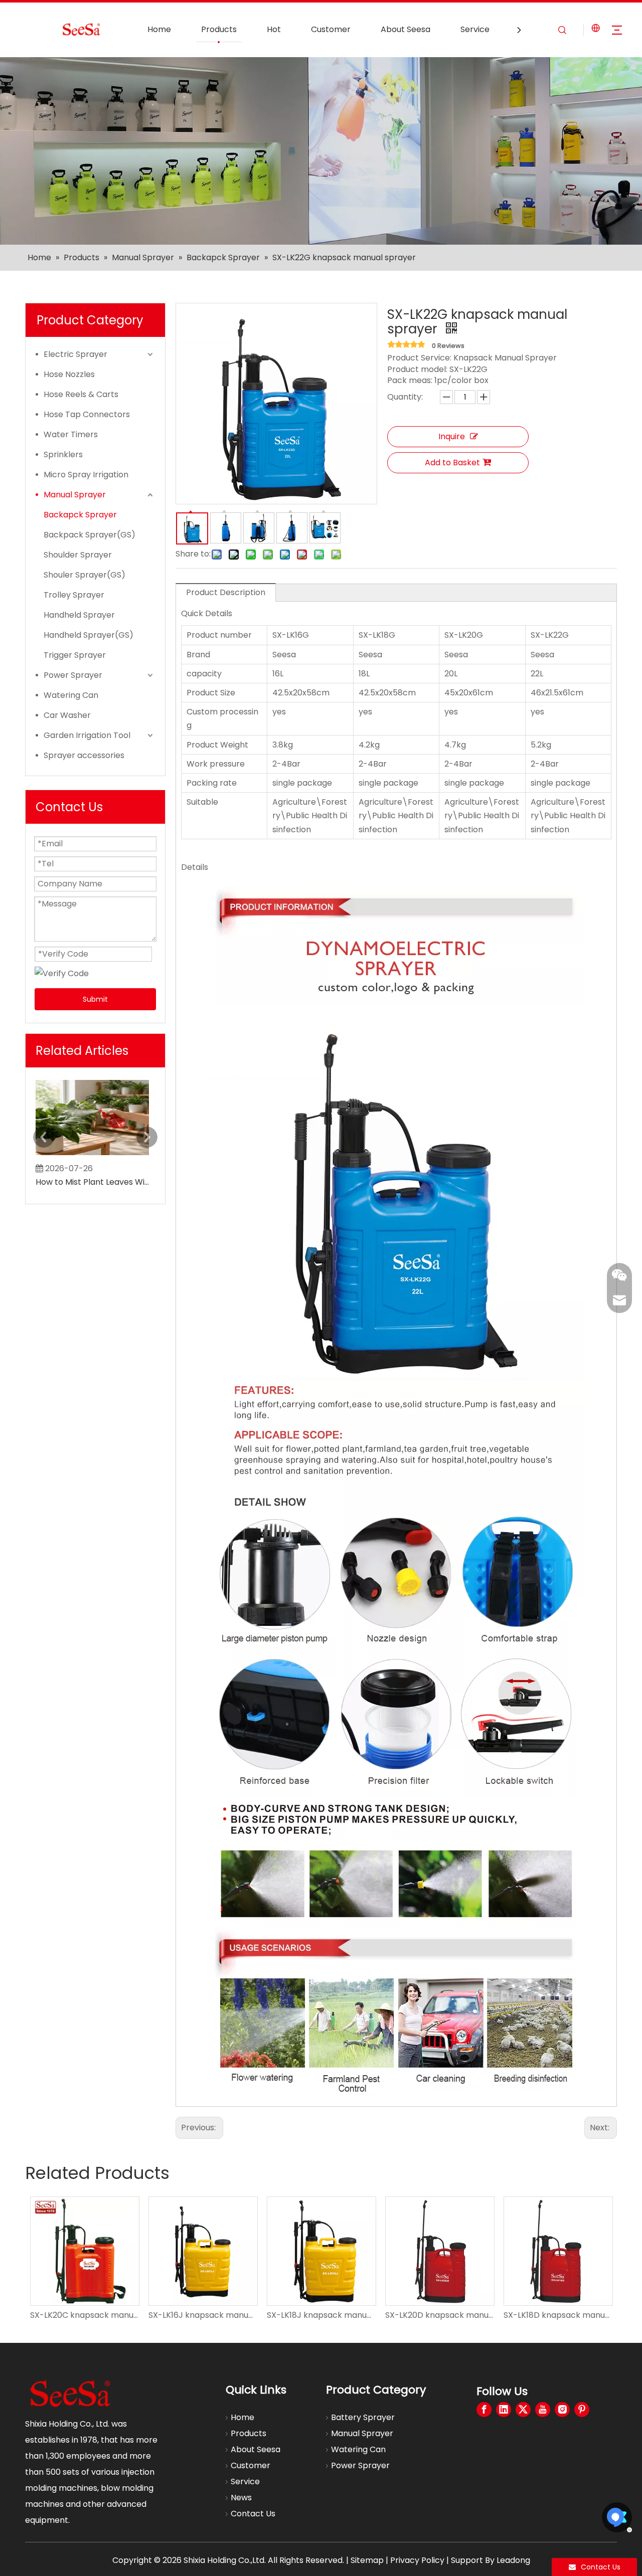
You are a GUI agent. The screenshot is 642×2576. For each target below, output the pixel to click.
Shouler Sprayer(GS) (85, 575)
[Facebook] (484, 2410)
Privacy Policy (417, 2560)
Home (159, 29)
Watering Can (71, 695)
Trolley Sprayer (74, 595)
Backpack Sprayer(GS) (90, 535)
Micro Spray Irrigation (86, 475)
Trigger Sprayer (75, 655)
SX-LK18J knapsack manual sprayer (203, 2315)
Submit (95, 999)
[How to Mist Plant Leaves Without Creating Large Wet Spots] (92, 1155)
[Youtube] (543, 2410)
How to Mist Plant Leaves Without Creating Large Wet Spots (92, 1182)
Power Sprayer (73, 675)
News (241, 2498)
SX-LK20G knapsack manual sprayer (558, 2315)
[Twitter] (523, 2410)
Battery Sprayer (363, 2417)
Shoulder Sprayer (78, 555)
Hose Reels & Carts (81, 394)
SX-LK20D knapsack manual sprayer (321, 2315)
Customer (331, 29)
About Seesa (406, 29)
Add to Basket (452, 463)
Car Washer (67, 715)
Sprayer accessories (84, 755)
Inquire (452, 436)
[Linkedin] (504, 2410)
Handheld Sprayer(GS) (89, 635)
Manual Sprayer (75, 495)
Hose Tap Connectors (87, 414)
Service (475, 29)
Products (219, 29)
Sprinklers (63, 454)
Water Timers (71, 434)
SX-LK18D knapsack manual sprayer (439, 2315)
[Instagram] (562, 2410)
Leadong (513, 2560)
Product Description (226, 592)
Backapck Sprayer (80, 515)
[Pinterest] (582, 2410)
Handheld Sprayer (79, 615)
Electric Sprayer (75, 354)
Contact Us (253, 2514)
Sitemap (367, 2560)
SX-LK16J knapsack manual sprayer (84, 2315)
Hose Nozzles (69, 374)
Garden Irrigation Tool (87, 735)
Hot (274, 29)
